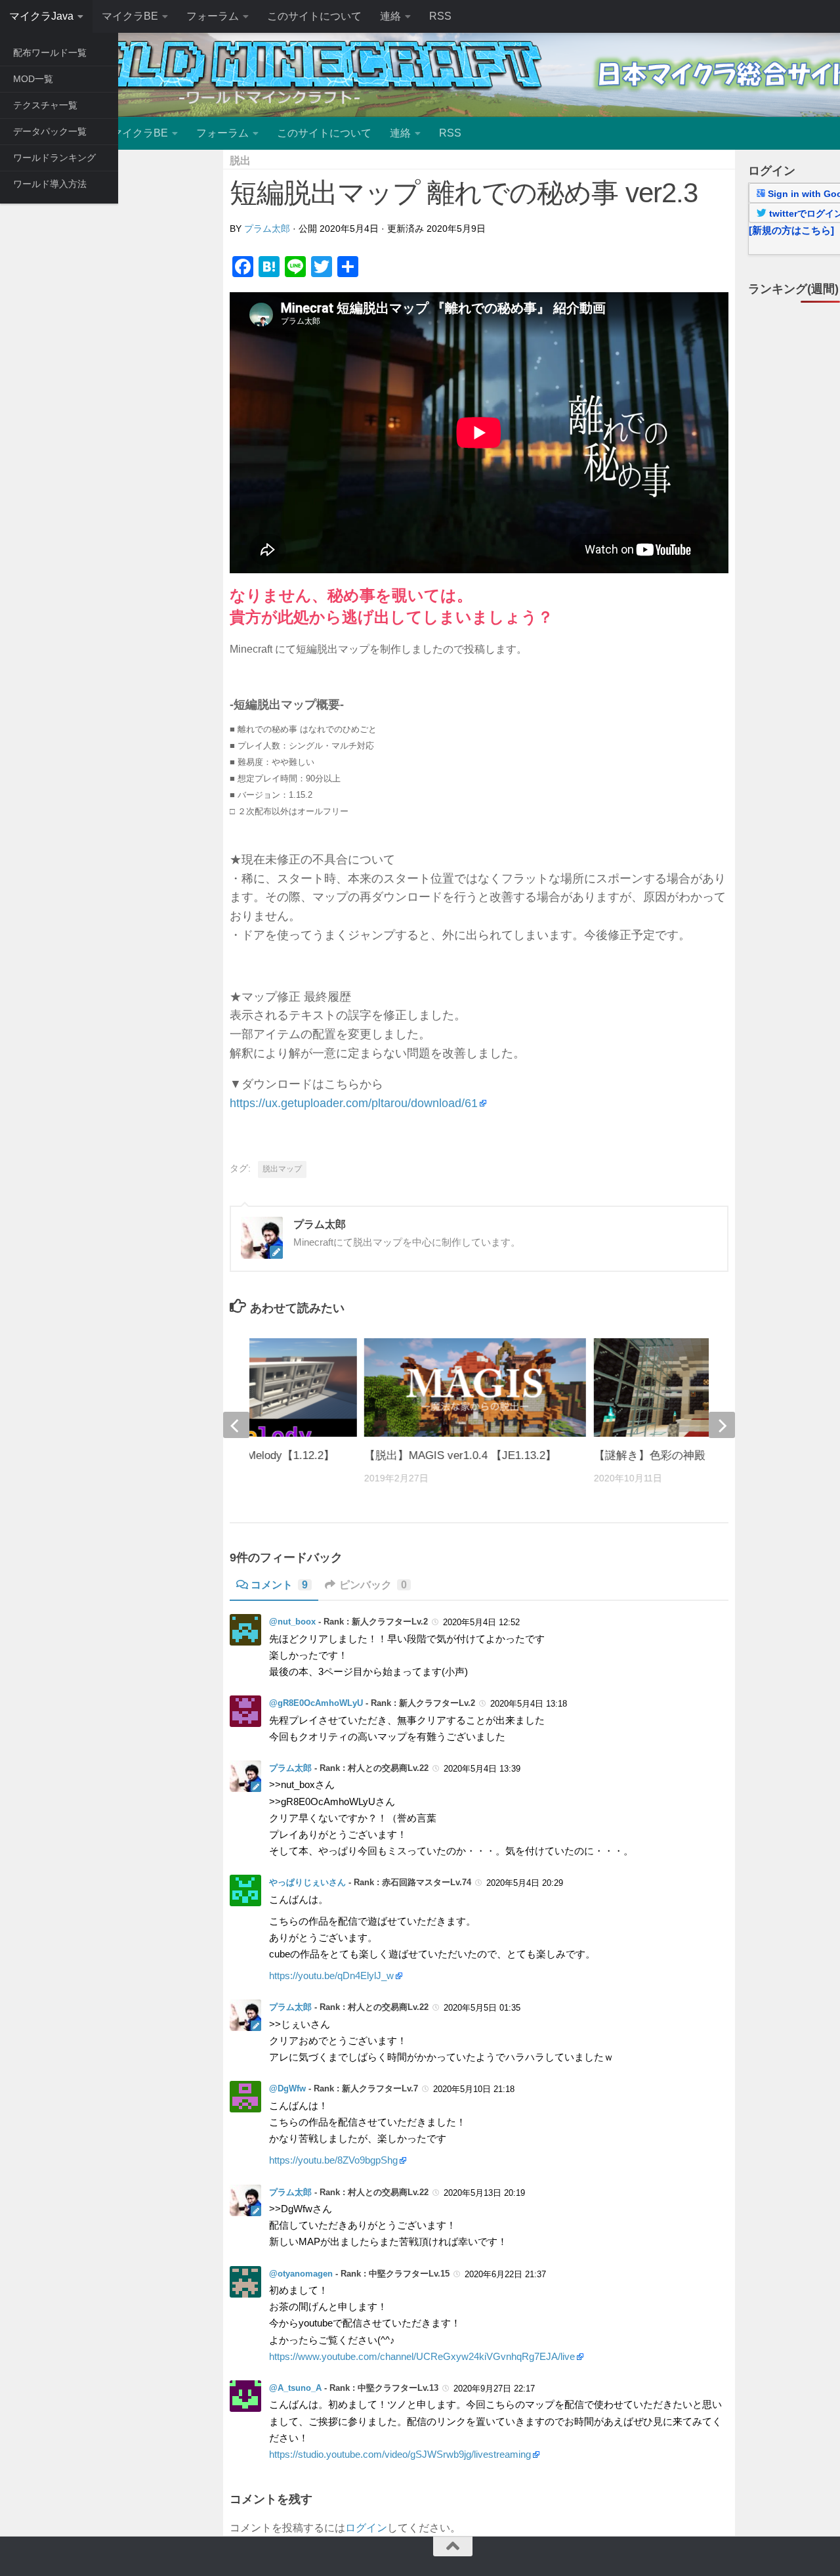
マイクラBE (130, 16)
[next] (722, 1425)
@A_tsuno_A (295, 2388)
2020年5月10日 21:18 (474, 2089)
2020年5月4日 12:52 (481, 1622)
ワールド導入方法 (50, 184)
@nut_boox (292, 1622)
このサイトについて (314, 16)
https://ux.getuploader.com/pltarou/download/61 (354, 1103)
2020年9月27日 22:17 (494, 2389)
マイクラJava (41, 16)
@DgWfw (287, 2088)
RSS (440, 16)
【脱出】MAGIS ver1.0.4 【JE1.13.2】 (460, 1455)
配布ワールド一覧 (50, 53)
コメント (279, 1585)
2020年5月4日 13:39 (482, 1769)
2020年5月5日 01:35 (482, 2008)
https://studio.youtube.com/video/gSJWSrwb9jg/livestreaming (400, 2455)
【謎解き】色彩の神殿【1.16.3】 (676, 1455)
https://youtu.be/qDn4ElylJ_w (331, 1976)
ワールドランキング (54, 158)
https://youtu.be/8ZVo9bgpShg (333, 2160)
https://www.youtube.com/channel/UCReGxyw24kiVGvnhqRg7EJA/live (422, 2357)
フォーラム (213, 16)
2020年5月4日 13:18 (529, 1704)
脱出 (240, 161)
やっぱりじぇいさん (307, 1882)
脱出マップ (282, 1169)
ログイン (366, 2528)
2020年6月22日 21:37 (505, 2274)
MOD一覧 (33, 79)
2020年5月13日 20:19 (484, 2193)
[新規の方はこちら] (791, 230)
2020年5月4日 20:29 (525, 1883)
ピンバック (373, 1585)
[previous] (236, 1425)
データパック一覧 (50, 131)
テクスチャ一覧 (45, 105)
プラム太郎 (267, 229)
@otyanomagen (301, 2274)
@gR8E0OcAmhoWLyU (316, 1703)
